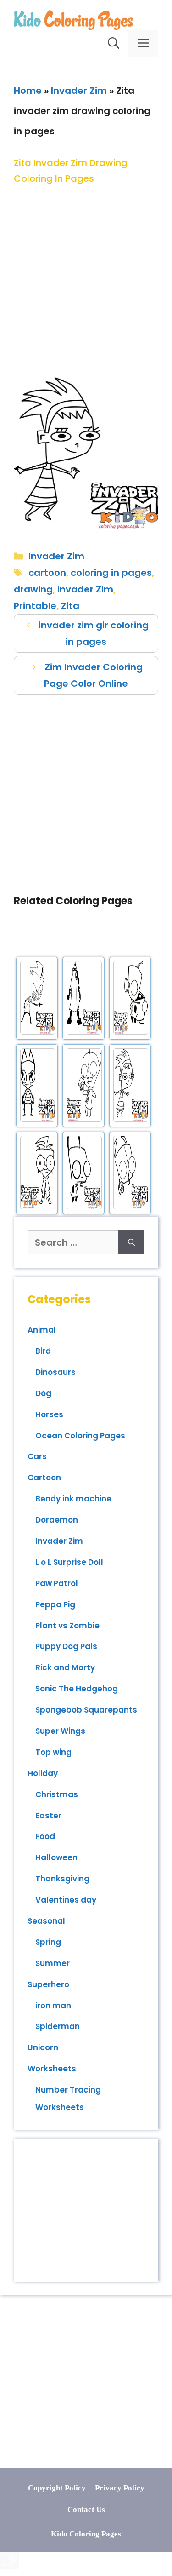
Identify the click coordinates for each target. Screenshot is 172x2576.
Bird (43, 1351)
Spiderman (58, 2026)
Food (45, 1836)
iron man (53, 2006)
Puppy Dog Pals (66, 1646)
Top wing (53, 1752)
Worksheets (52, 2069)
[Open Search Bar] (114, 44)
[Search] (131, 1242)
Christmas (57, 1794)
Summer (53, 1963)
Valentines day (66, 1900)
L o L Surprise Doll (69, 1562)
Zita (70, 606)
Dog (43, 1393)
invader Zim (85, 589)
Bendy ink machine (73, 1499)
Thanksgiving (62, 1879)
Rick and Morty (65, 1667)
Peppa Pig (55, 1604)
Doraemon (57, 1520)
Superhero (48, 1984)
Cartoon (44, 1478)
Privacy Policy (120, 2488)
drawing (33, 589)
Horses (49, 1414)
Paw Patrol (57, 1583)
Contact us (86, 2510)
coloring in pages (111, 573)
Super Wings (60, 1731)
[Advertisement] (86, 273)
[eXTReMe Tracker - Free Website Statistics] (9, 2566)
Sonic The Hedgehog (77, 1689)
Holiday (43, 1773)
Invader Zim (79, 91)
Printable (35, 606)
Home (28, 91)
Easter (48, 1816)
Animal (42, 1330)
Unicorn (43, 2047)
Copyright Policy (57, 2488)
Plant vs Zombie (67, 1626)
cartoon (47, 573)
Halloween (56, 1857)
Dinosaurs (55, 1372)
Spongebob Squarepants (86, 1710)
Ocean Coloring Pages (80, 1436)
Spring (48, 1942)
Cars (37, 1456)
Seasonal (46, 1921)
